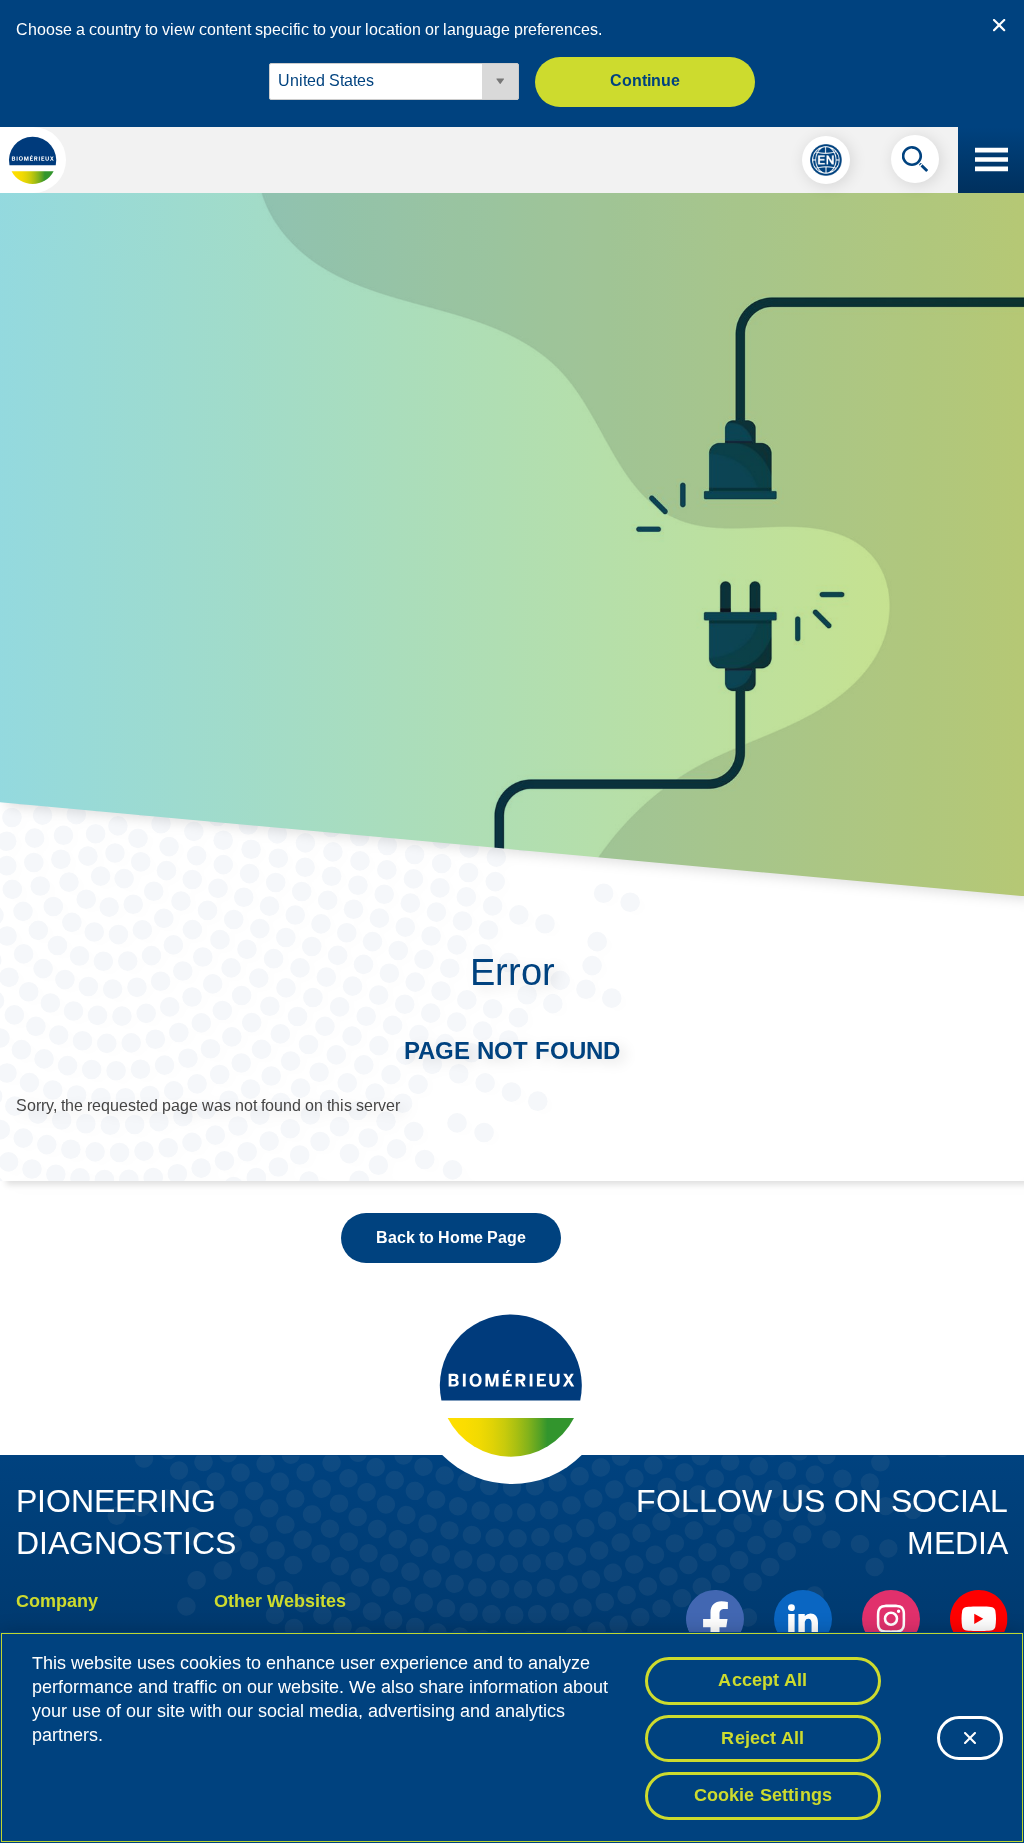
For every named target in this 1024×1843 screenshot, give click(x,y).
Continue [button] (645, 80)
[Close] (970, 1738)
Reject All (762, 1738)
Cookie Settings (763, 1795)
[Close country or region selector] (999, 25)
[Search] (915, 164)
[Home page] (33, 160)
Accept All (762, 1680)
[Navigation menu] (991, 160)
